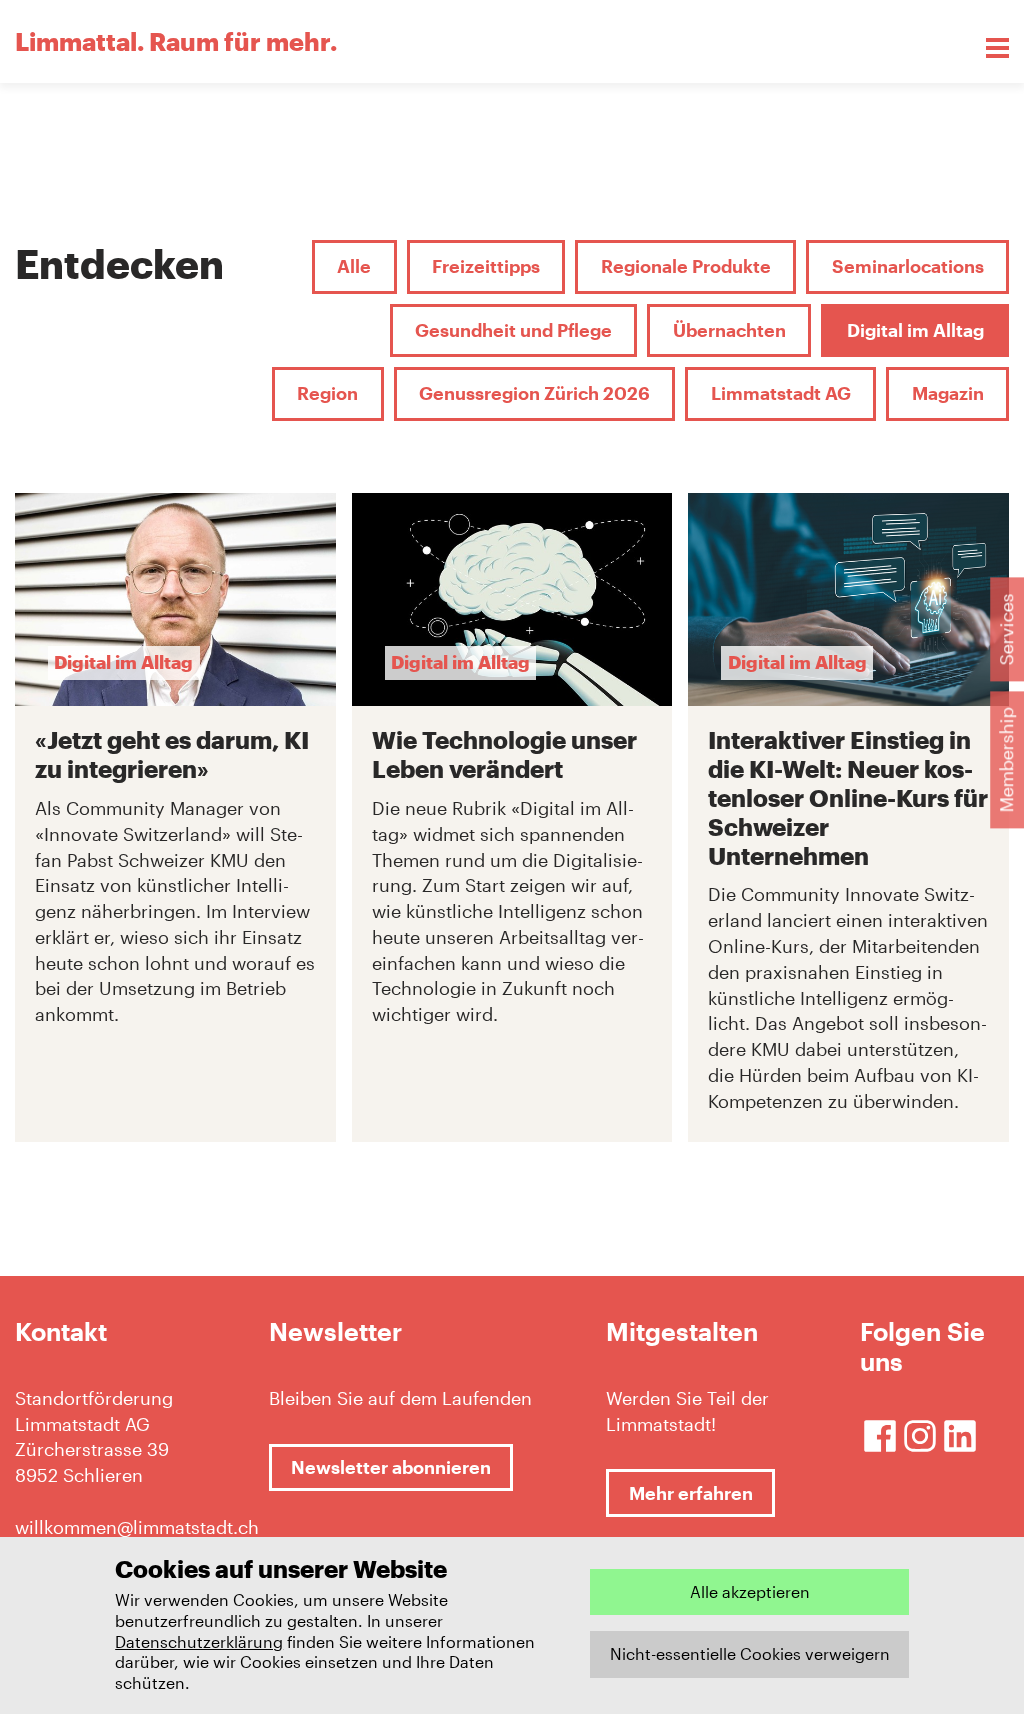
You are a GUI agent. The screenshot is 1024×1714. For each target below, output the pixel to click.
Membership (1006, 759)
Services (1006, 629)
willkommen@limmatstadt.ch (132, 1527)
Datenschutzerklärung (199, 1641)
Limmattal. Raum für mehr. (176, 41)
